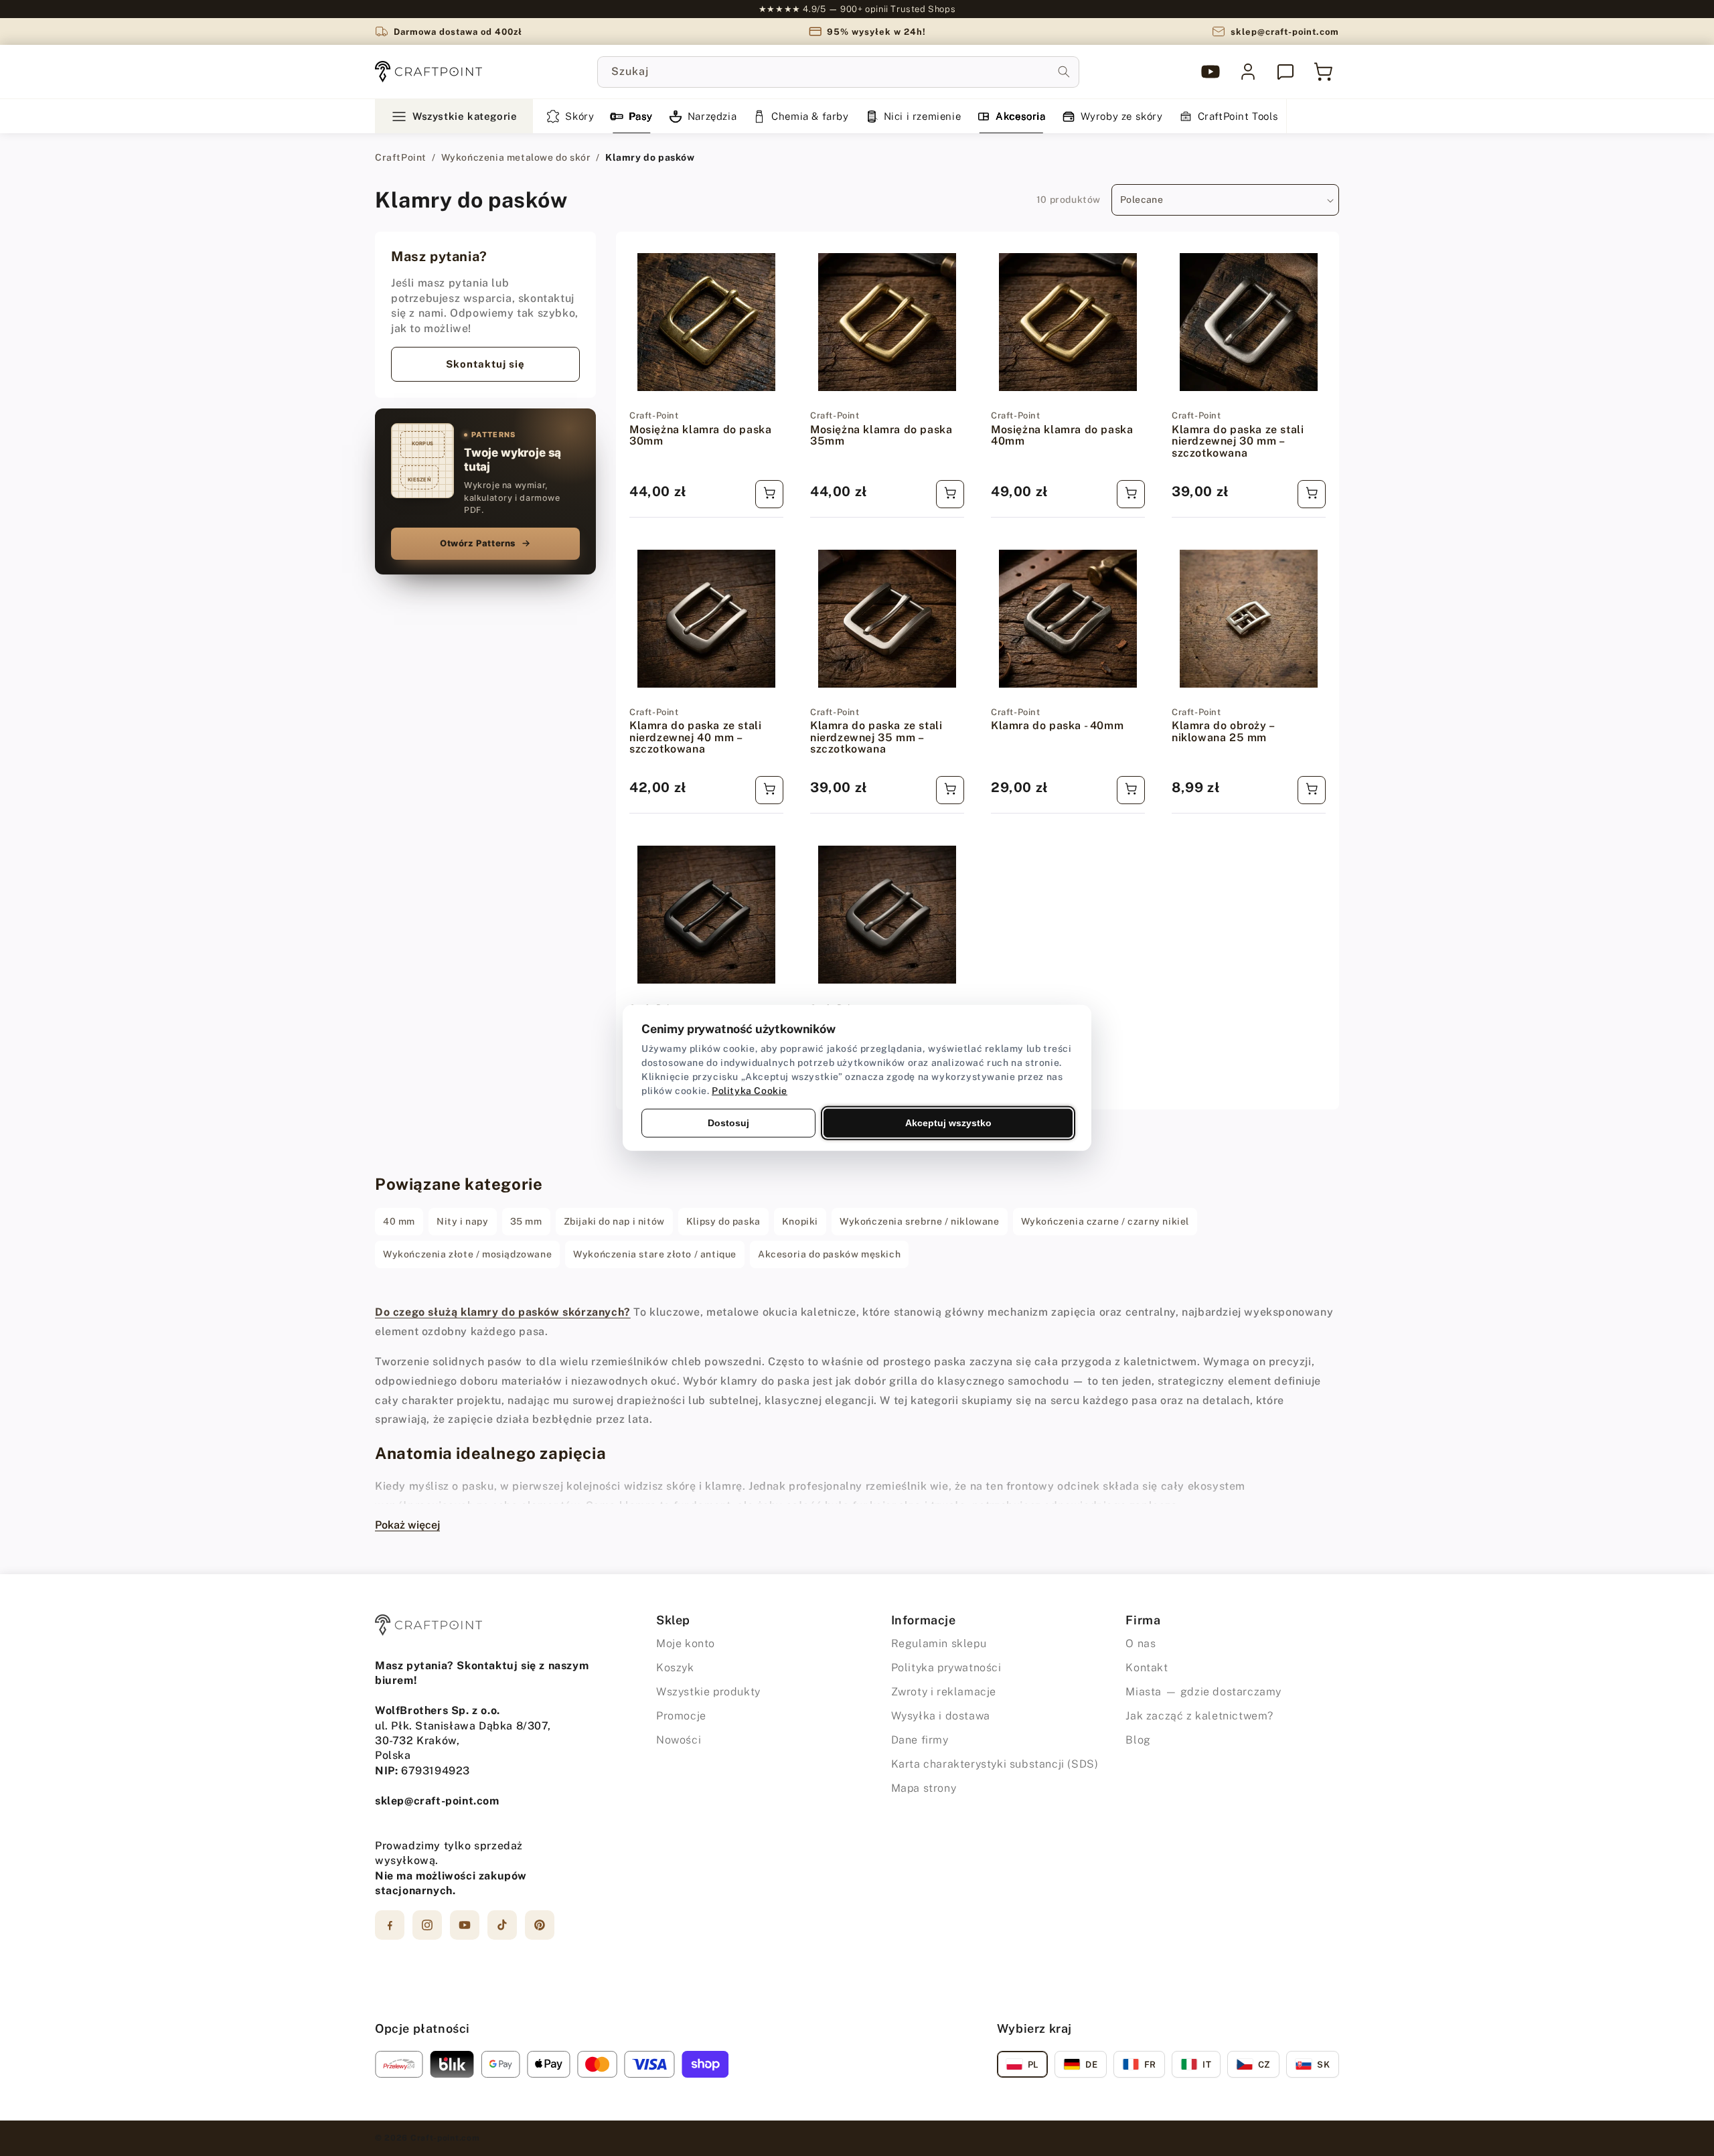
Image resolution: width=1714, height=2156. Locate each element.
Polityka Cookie (750, 1091)
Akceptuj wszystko (948, 1123)
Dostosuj (728, 1123)
